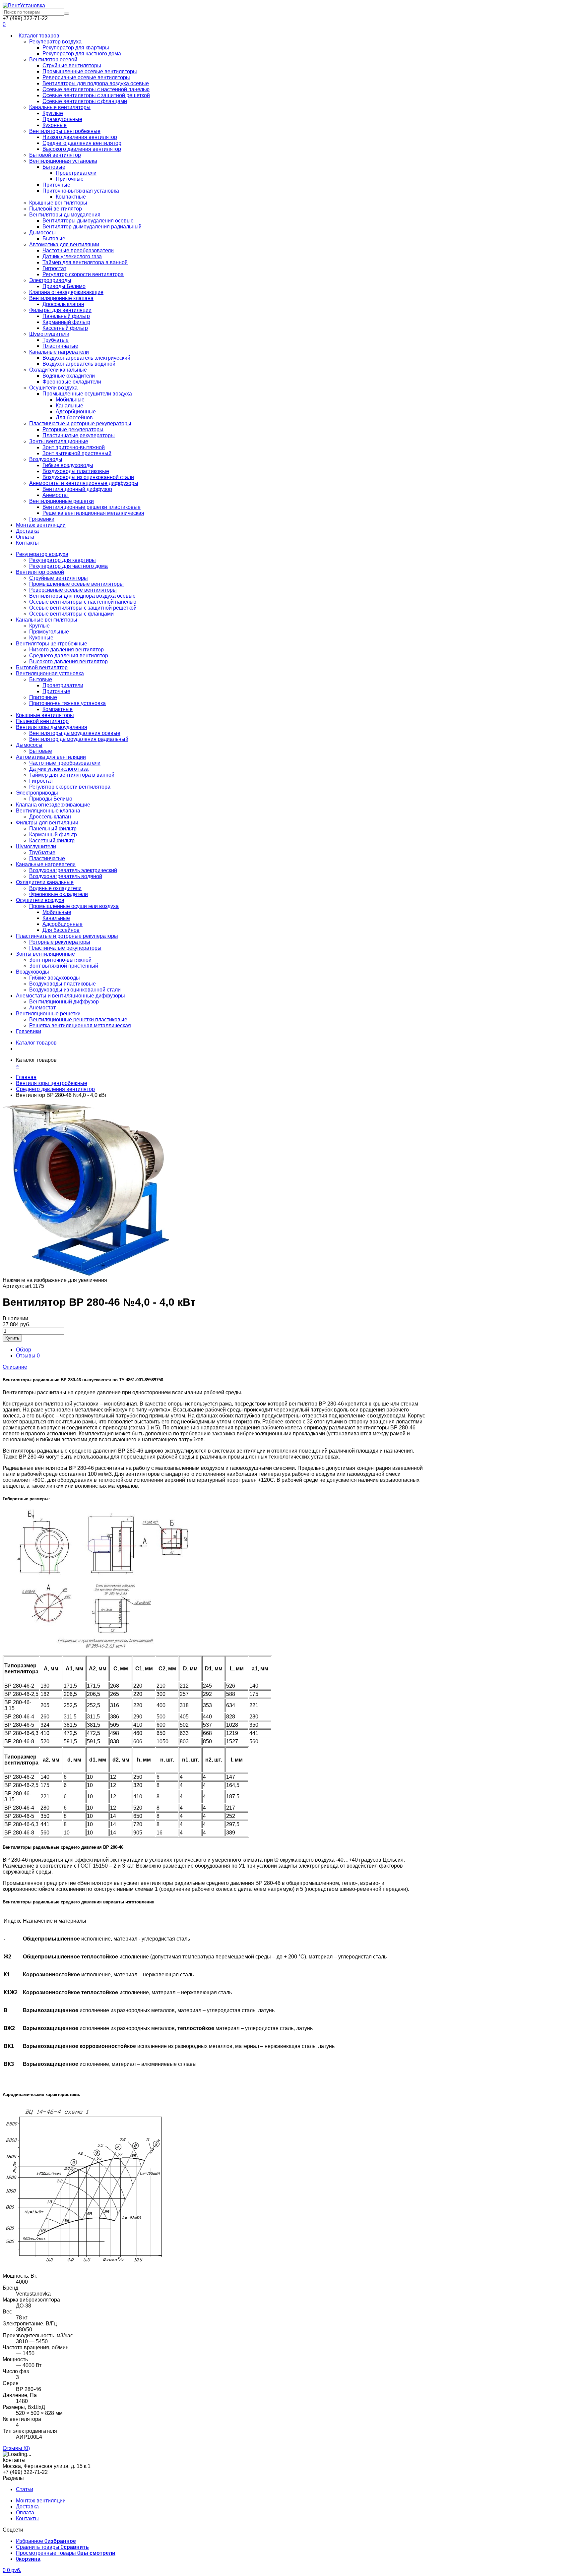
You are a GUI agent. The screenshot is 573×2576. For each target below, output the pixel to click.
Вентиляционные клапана (61, 298)
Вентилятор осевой (53, 60)
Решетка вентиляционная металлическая (93, 513)
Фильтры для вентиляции (60, 310)
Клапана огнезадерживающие (66, 292)
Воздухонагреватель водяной (79, 364)
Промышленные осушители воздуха (87, 394)
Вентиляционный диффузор (77, 489)
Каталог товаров (39, 36)
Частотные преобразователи (78, 250)
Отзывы (28, 1356)
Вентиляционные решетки (62, 501)
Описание (15, 1367)
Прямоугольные (62, 119)
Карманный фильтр (66, 322)
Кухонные (55, 125)
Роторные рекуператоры (73, 429)
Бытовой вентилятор (55, 155)
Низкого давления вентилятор (80, 137)
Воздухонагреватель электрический (86, 358)
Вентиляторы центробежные (65, 131)
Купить (12, 1338)
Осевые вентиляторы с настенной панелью (96, 89)
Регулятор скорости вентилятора (83, 274)
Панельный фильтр (66, 316)
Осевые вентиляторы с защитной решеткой (96, 95)
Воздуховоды (46, 459)
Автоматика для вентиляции (64, 244)
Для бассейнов (74, 418)
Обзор (24, 1350)
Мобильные (70, 400)
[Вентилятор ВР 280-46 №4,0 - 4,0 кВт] (86, 1274)
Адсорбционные (76, 412)
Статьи (25, 2489)
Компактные (71, 197)
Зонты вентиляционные (59, 441)
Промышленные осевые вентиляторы (90, 71)
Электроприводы (50, 280)
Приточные (70, 179)
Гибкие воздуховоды (68, 465)
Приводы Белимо (64, 286)
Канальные (69, 406)
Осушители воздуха (53, 388)
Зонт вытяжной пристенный (77, 453)
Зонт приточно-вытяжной (74, 447)
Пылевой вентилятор (56, 209)
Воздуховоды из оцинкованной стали (88, 477)
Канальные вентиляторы (60, 107)
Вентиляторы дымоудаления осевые (88, 221)
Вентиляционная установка (63, 161)
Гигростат (54, 268)
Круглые (53, 113)
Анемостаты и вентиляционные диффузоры (84, 483)
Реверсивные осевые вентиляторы (86, 77)
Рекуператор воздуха (55, 42)
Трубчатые (56, 340)
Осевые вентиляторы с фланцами (85, 101)
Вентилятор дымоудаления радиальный (92, 227)
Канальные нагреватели (59, 352)
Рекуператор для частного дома (82, 54)
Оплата (25, 537)
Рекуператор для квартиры (76, 48)
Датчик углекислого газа (72, 256)
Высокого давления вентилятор (82, 149)
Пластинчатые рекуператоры (79, 435)
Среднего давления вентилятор (82, 143)
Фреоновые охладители (72, 382)
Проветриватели (76, 173)
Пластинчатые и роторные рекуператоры (80, 423)
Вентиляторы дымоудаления (65, 215)
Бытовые (54, 167)
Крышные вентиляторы (58, 203)
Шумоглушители (49, 334)
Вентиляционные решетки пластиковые (92, 507)
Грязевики (42, 519)
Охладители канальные (58, 370)
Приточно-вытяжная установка (81, 191)
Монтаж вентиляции (41, 525)
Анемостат (56, 495)
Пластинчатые (60, 346)
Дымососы (42, 233)
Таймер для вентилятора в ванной (85, 262)
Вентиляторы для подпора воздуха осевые (96, 83)
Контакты (27, 543)
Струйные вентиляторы (72, 65)
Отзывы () (16, 2448)
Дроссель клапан (63, 304)
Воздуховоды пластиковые (76, 471)
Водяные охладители (69, 376)
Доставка (27, 531)
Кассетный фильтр (65, 328)
